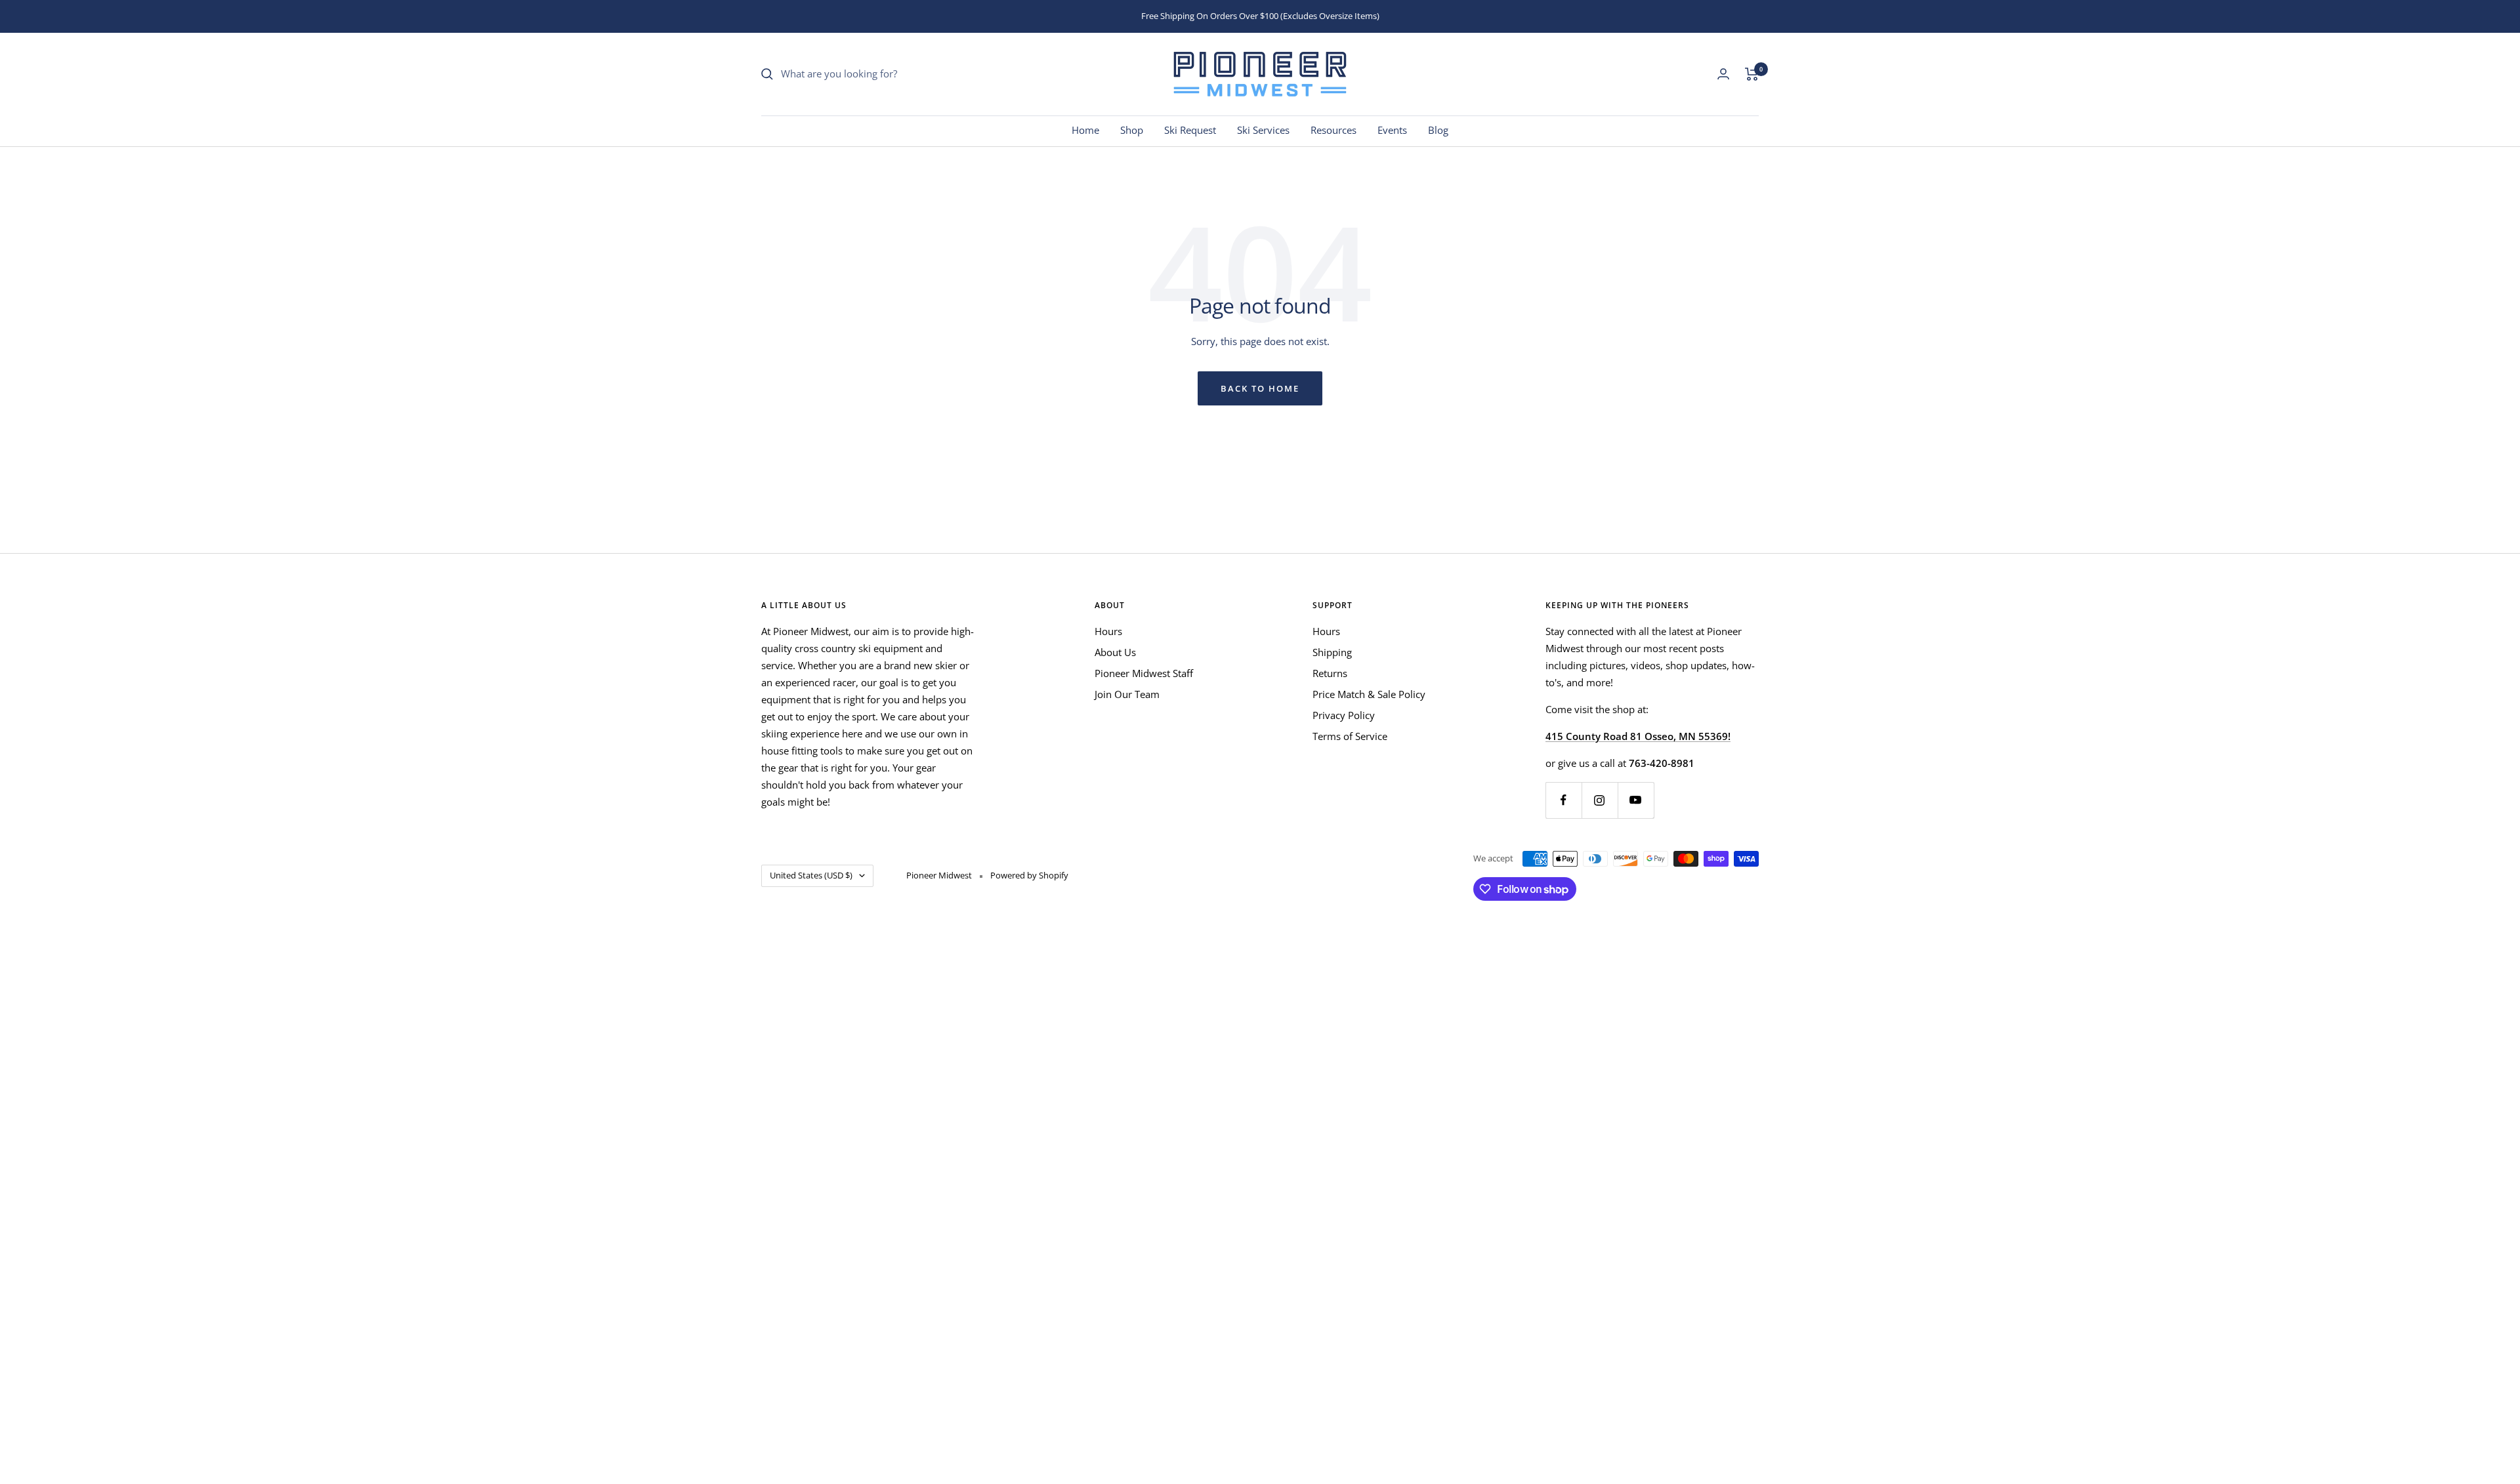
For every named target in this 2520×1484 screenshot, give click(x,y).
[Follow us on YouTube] (1636, 800)
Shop (1132, 130)
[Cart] (1752, 74)
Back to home (1260, 388)
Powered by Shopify (1029, 875)
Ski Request (1190, 130)
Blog (1438, 130)
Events (1392, 130)
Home (1085, 130)
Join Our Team (1127, 694)
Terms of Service (1350, 736)
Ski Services (1263, 130)
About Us (1115, 652)
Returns (1330, 673)
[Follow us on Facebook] (1564, 800)
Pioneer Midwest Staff (1144, 673)
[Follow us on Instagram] (1600, 800)
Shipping (1332, 652)
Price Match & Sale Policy (1369, 694)
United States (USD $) (811, 875)
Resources (1333, 130)
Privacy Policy (1344, 715)
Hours (1108, 631)
